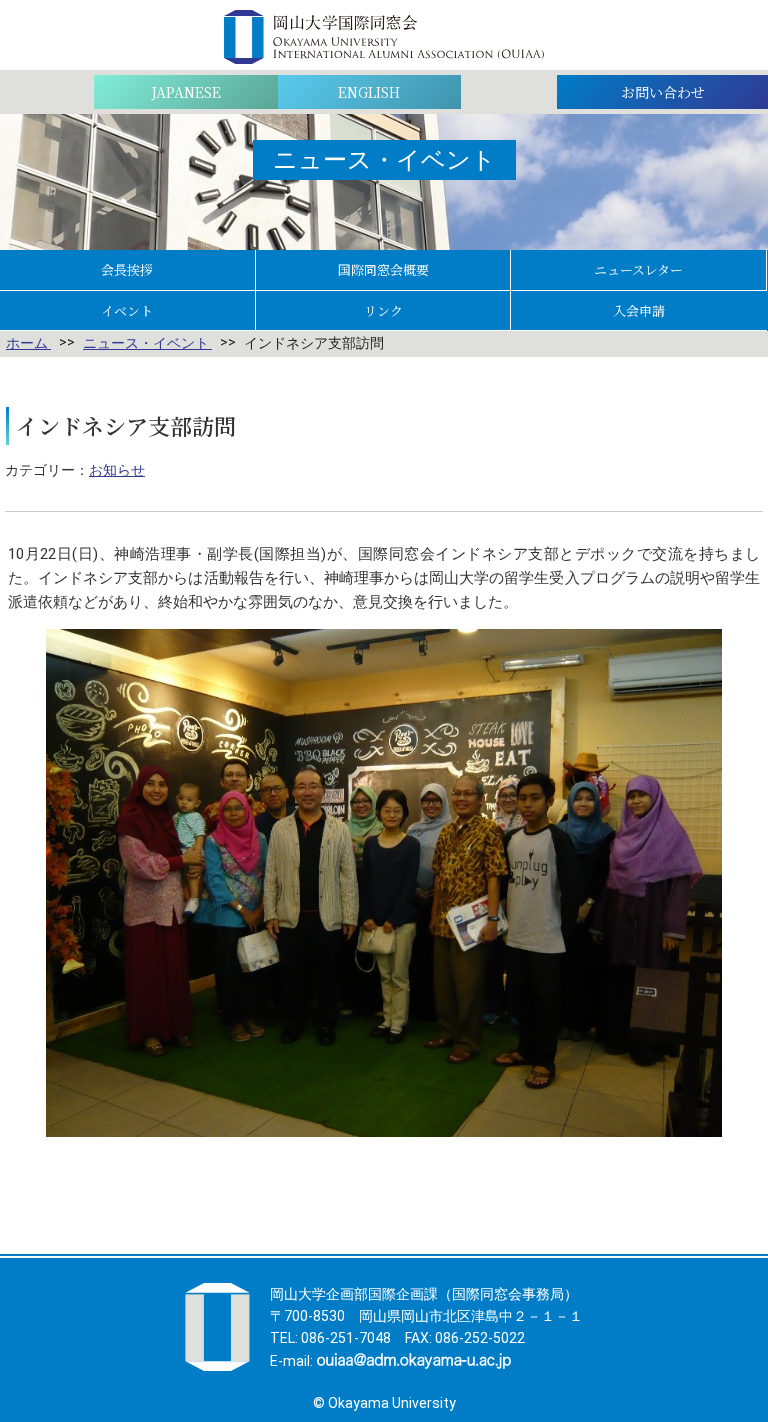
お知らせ (117, 470)
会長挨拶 (127, 269)
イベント (127, 310)
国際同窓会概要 (383, 269)
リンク (383, 310)
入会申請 (639, 310)
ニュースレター (638, 269)
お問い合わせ (663, 92)
